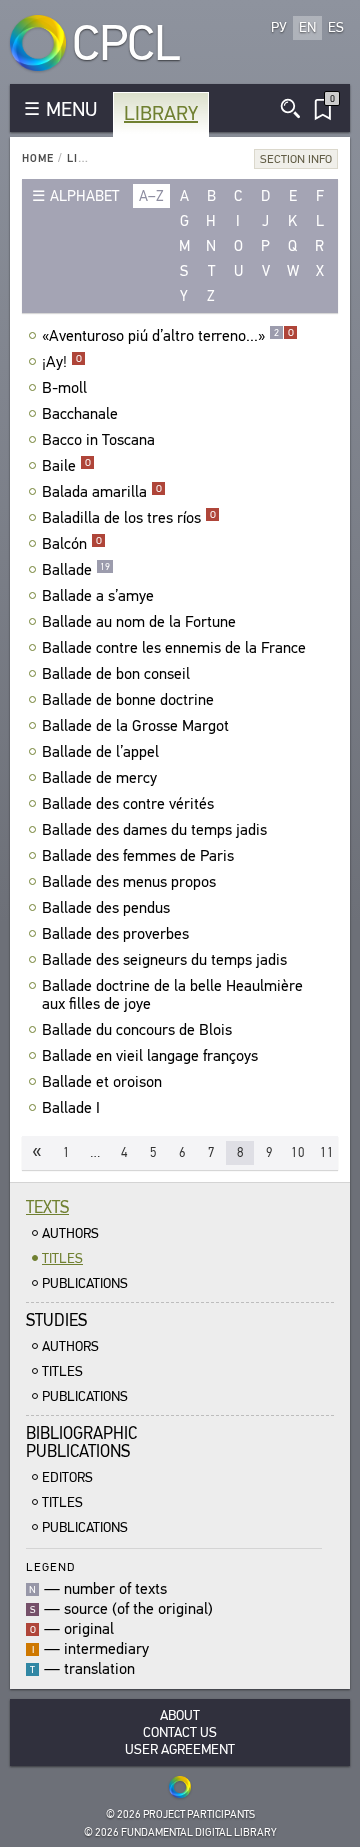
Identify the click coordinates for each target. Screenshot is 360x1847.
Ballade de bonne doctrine (128, 700)
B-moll (64, 388)
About (180, 1715)
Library (161, 113)
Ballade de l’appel (100, 752)
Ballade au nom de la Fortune (139, 622)
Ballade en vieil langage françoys (150, 1056)
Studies (56, 1320)
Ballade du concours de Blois (137, 1030)
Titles (62, 1258)
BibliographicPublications (81, 1442)
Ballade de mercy (99, 778)
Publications (85, 1283)
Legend (50, 1566)
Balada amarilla (102, 492)
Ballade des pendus (106, 908)
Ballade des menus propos (129, 882)
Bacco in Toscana (98, 440)
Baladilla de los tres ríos (129, 518)
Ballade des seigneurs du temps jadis (164, 960)
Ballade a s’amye (98, 596)
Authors (70, 1233)
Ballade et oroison (102, 1082)
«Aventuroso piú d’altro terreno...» (168, 336)
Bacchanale (80, 414)
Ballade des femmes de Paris (138, 856)
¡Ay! (62, 362)
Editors (67, 1477)
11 (327, 1152)
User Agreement (180, 1749)
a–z (151, 196)
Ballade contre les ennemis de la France (174, 648)
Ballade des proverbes (115, 934)
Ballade (76, 570)
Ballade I (71, 1108)
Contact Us (180, 1732)
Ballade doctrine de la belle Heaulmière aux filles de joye (172, 995)
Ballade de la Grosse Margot (135, 726)
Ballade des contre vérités (128, 804)
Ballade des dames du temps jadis (154, 830)
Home (38, 158)
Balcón (72, 544)
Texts (47, 1207)
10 (298, 1152)
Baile (66, 466)
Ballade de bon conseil (116, 674)
